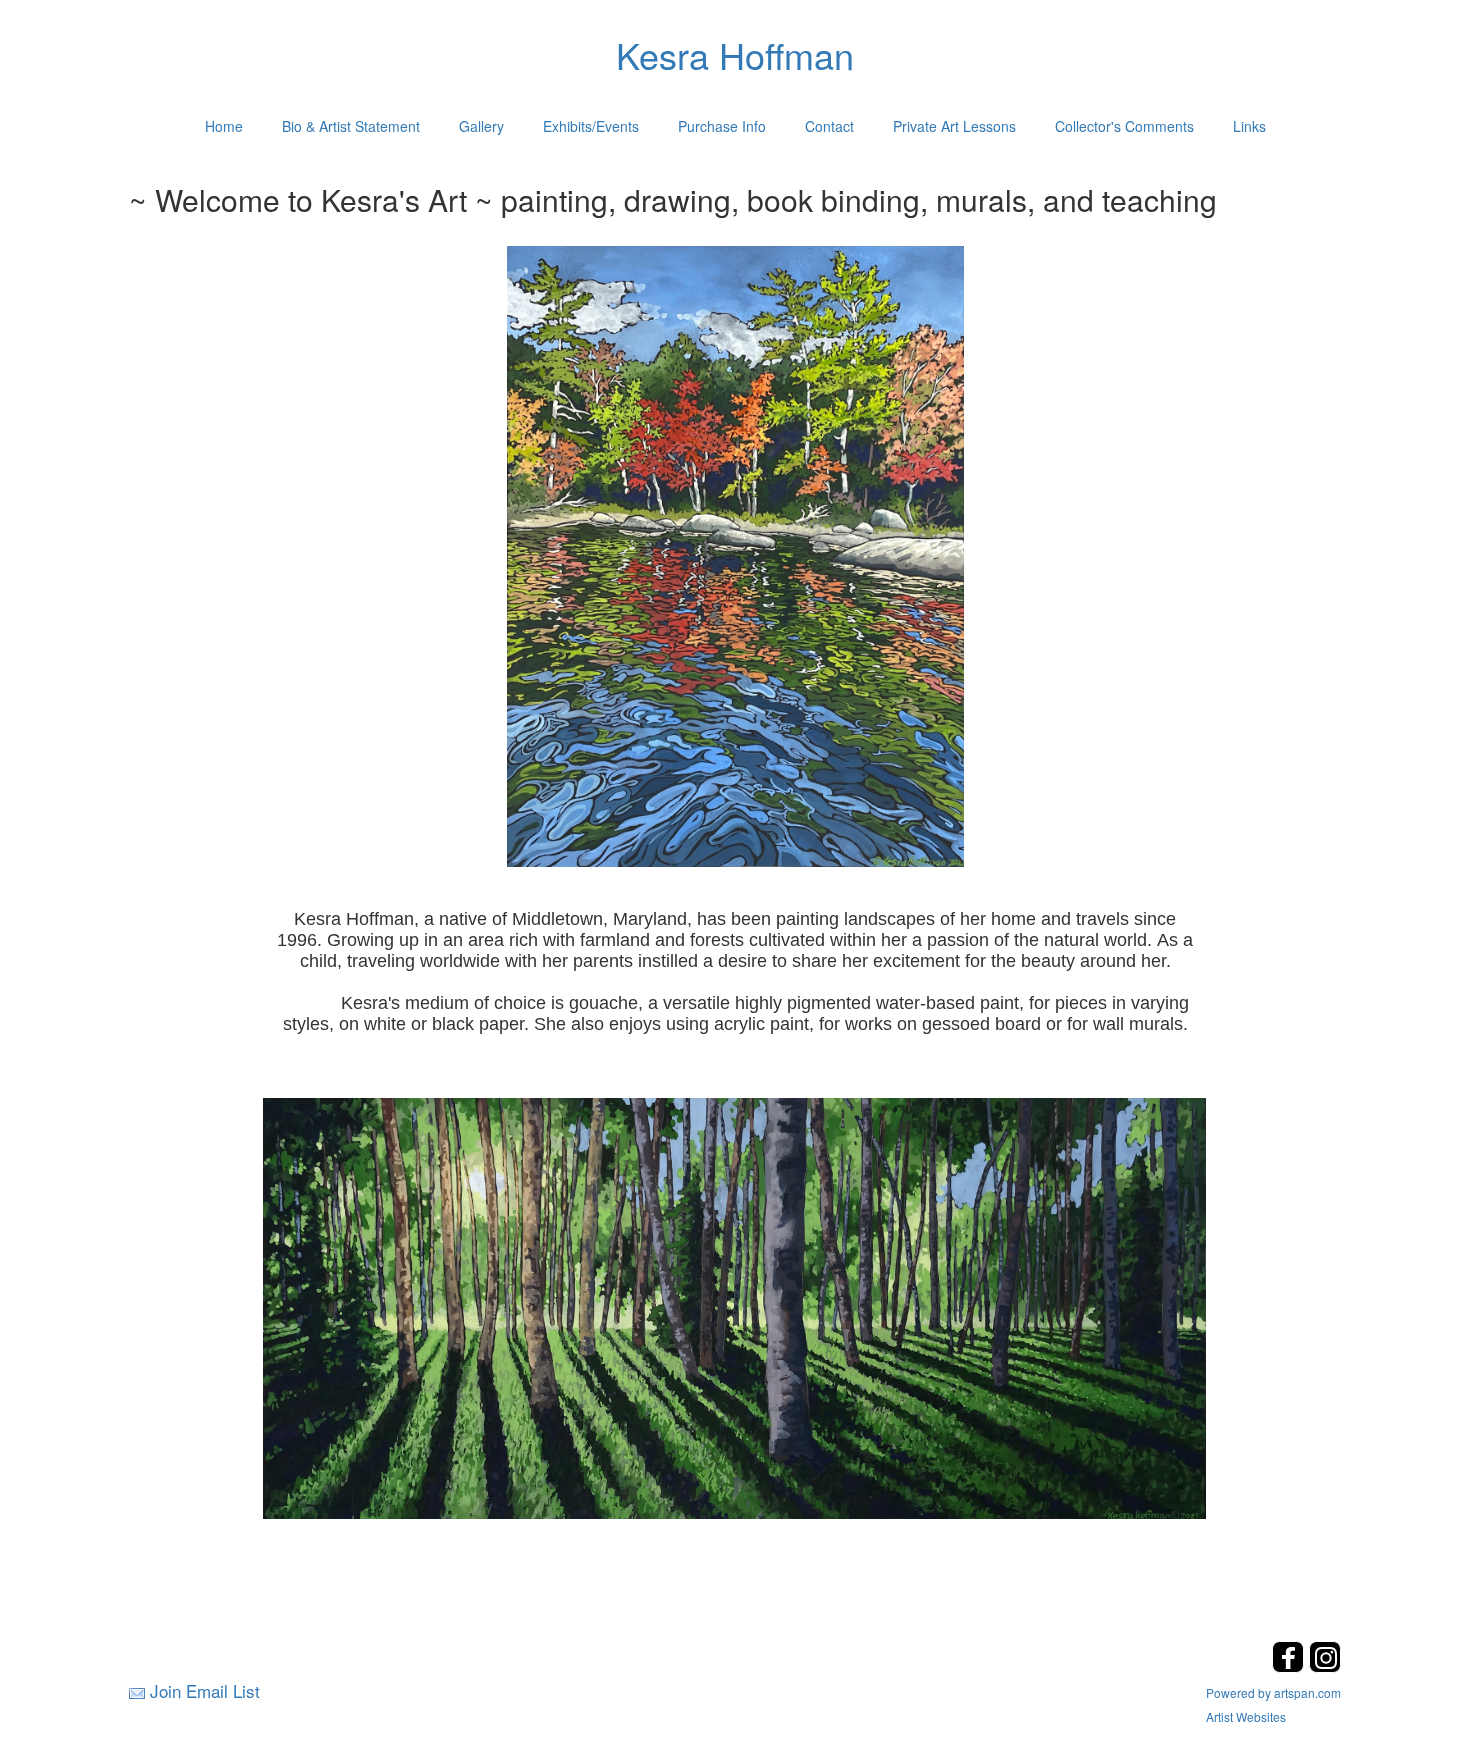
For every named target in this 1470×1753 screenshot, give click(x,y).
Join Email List (205, 1690)
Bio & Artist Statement (351, 126)
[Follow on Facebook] (1290, 1666)
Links (1249, 126)
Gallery (481, 126)
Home (224, 126)
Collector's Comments (1124, 126)
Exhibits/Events (591, 126)
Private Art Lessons (954, 126)
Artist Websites (1246, 1716)
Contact (829, 126)
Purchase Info (722, 126)
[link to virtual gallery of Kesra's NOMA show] (734, 1307)
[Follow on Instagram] (1325, 1666)
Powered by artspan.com (1273, 1692)
